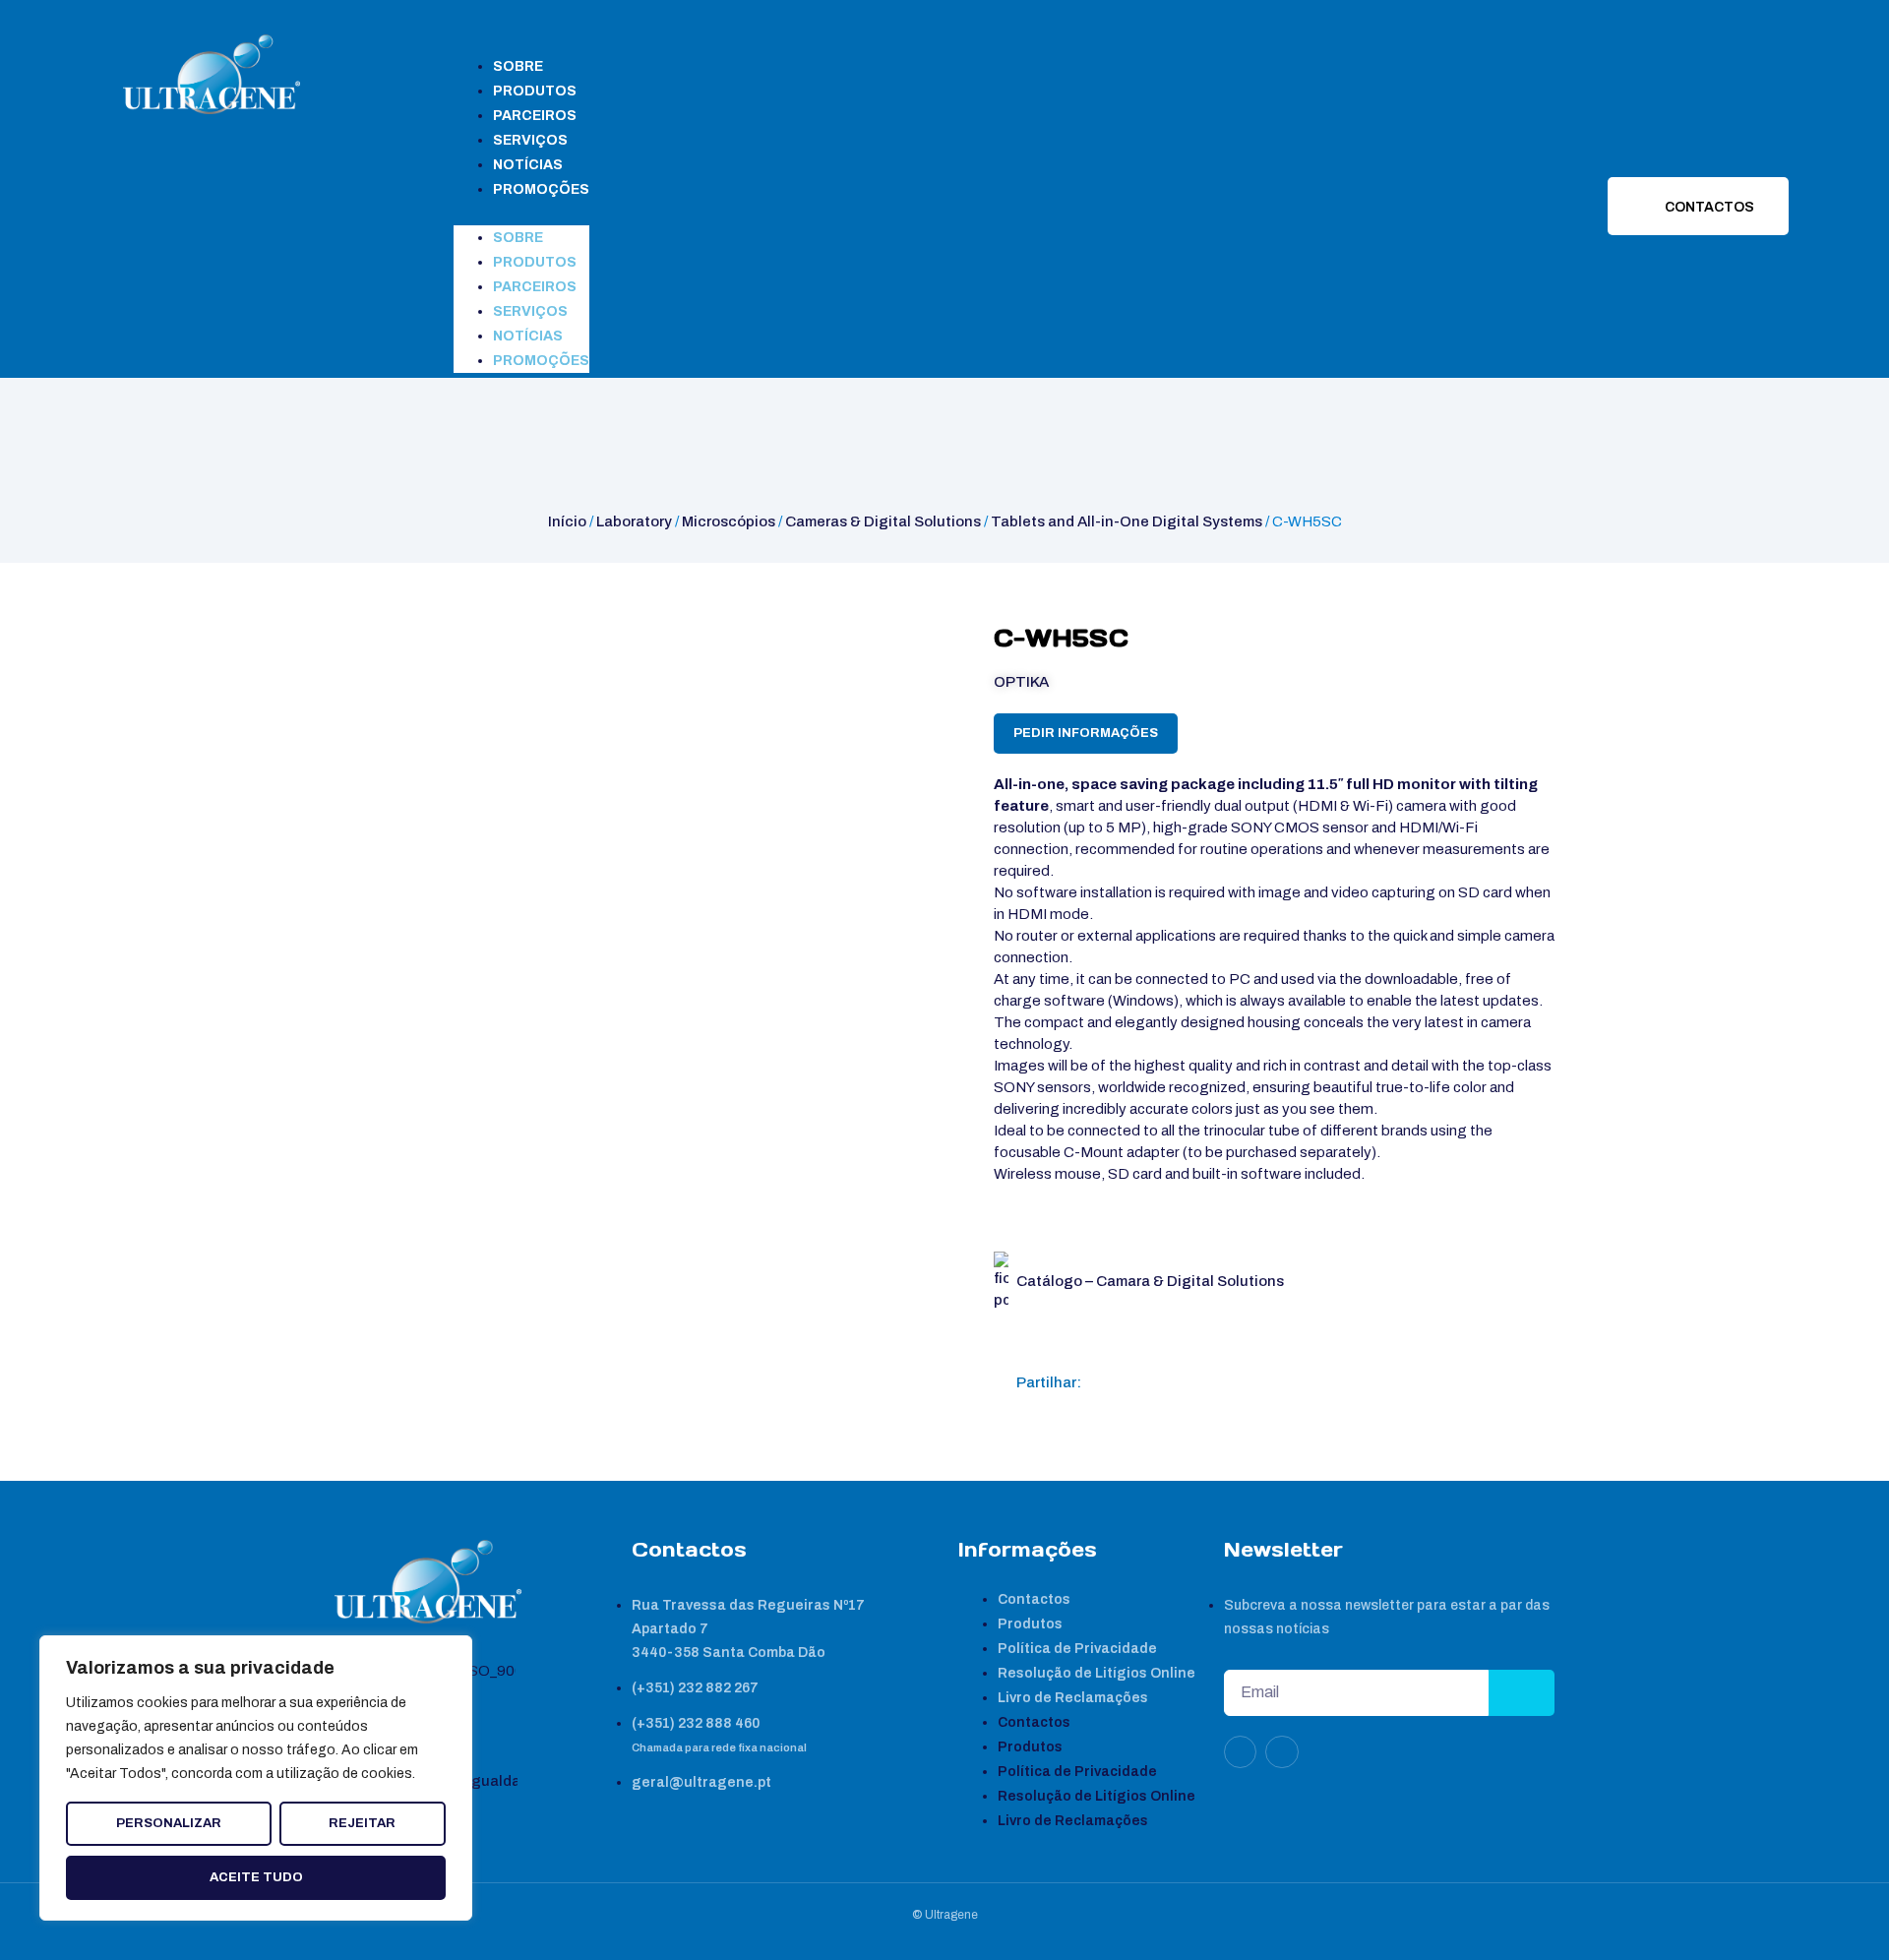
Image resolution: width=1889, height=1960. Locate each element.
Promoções (541, 189)
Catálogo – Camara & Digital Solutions (1150, 1281)
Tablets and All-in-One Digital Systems (1127, 521)
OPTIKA (1021, 682)
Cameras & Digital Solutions (883, 521)
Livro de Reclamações (1073, 1698)
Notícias (528, 165)
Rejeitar (362, 1823)
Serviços (530, 140)
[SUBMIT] (1522, 1693)
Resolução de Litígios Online (1097, 1673)
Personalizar (169, 1823)
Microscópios (729, 521)
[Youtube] (1282, 1752)
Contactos (1034, 1599)
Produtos (535, 91)
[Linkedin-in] (1241, 1752)
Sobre (518, 66)
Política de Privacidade (1077, 1649)
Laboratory (634, 521)
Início (567, 521)
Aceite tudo (256, 1877)
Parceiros (535, 116)
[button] (521, 214)
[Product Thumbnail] (370, 643)
